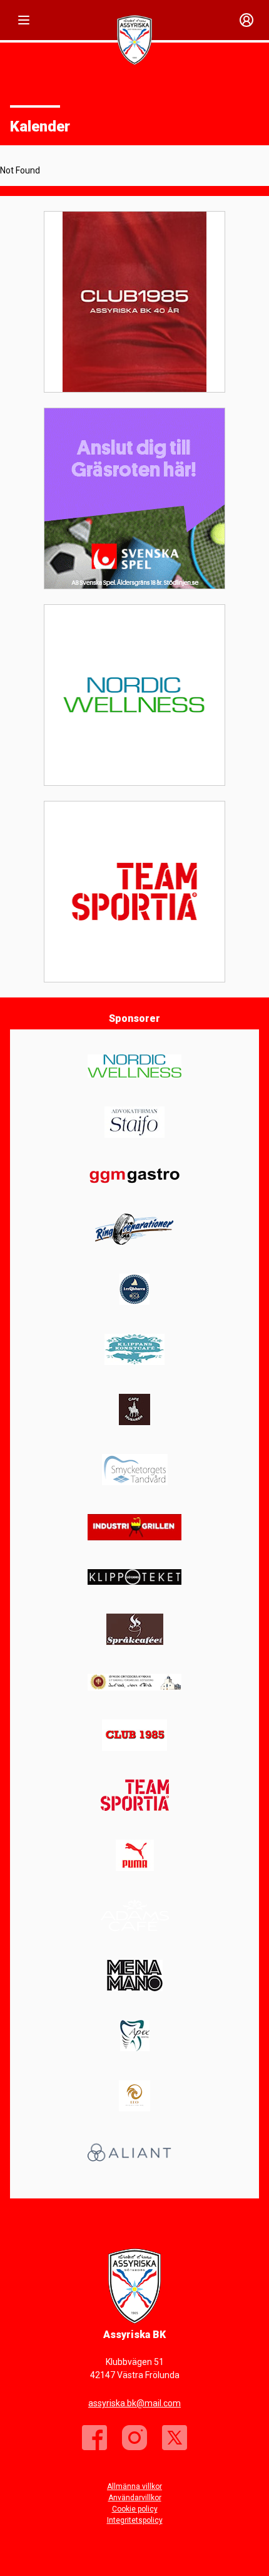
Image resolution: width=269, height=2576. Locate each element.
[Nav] (24, 20)
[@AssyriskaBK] (175, 2438)
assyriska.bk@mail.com (134, 2403)
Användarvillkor (135, 2498)
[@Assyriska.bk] (134, 2438)
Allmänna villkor (134, 2486)
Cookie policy (135, 2509)
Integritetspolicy (135, 2520)
